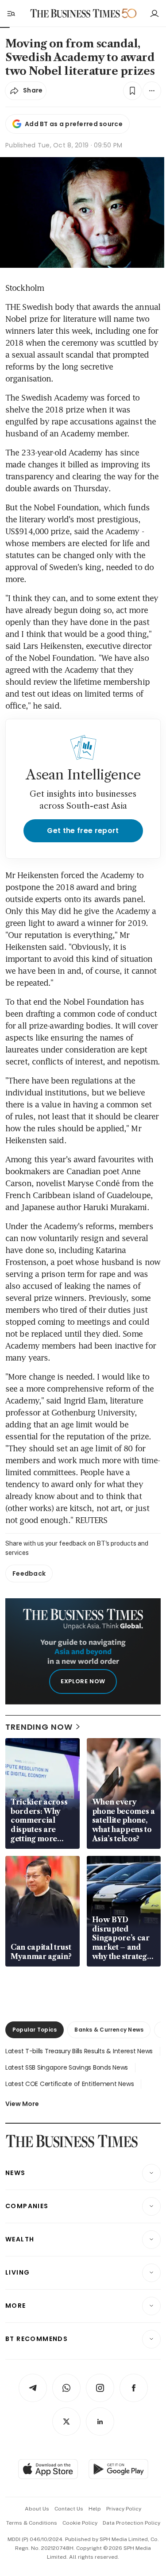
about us (37, 2509)
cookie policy (80, 2523)
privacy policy (124, 2509)
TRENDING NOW (39, 1727)
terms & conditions (32, 2523)
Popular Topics (35, 2030)
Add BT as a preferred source (74, 124)
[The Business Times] (75, 13)
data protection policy (131, 2523)
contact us (69, 2509)
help (95, 2509)
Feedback (29, 1573)
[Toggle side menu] (11, 13)
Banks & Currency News (109, 2030)
